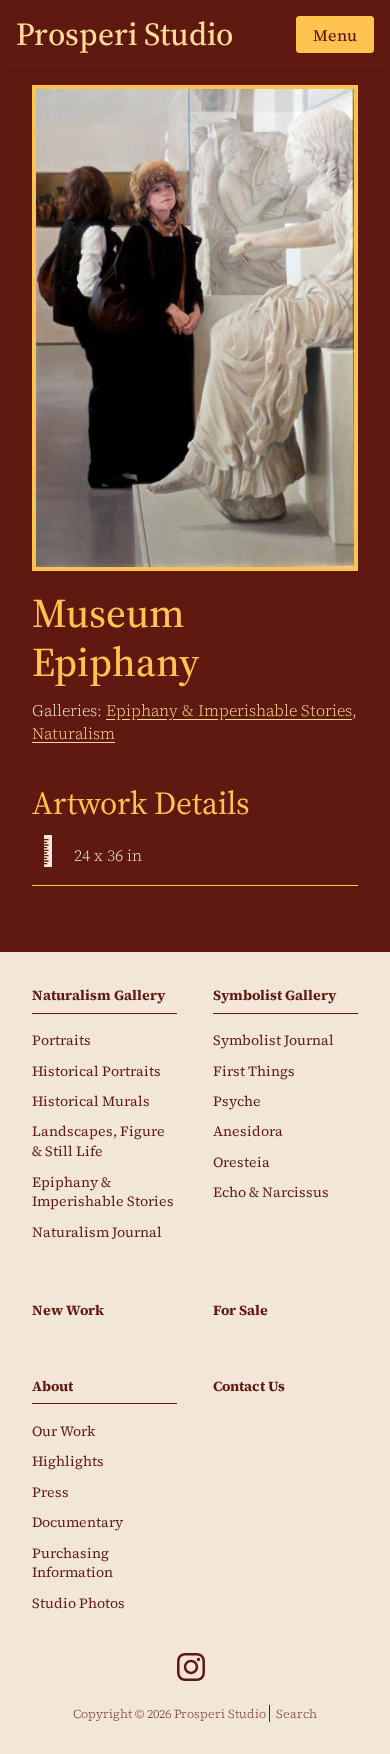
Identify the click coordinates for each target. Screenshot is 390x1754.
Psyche (237, 1101)
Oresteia (241, 1162)
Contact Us (249, 1386)
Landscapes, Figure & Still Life (98, 1141)
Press (50, 1492)
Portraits (61, 1040)
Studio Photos (78, 1603)
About (52, 1386)
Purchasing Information (72, 1563)
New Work (68, 1310)
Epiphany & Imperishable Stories (229, 710)
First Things (254, 1071)
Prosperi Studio (124, 34)
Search (296, 1713)
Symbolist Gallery (274, 995)
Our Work (63, 1431)
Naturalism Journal (97, 1232)
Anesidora (248, 1131)
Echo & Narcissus (271, 1192)
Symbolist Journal (273, 1040)
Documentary (77, 1522)
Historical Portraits (96, 1071)
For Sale (240, 1310)
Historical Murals (91, 1101)
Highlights (68, 1461)
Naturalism (73, 733)
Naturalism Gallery (98, 995)
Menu (335, 35)
